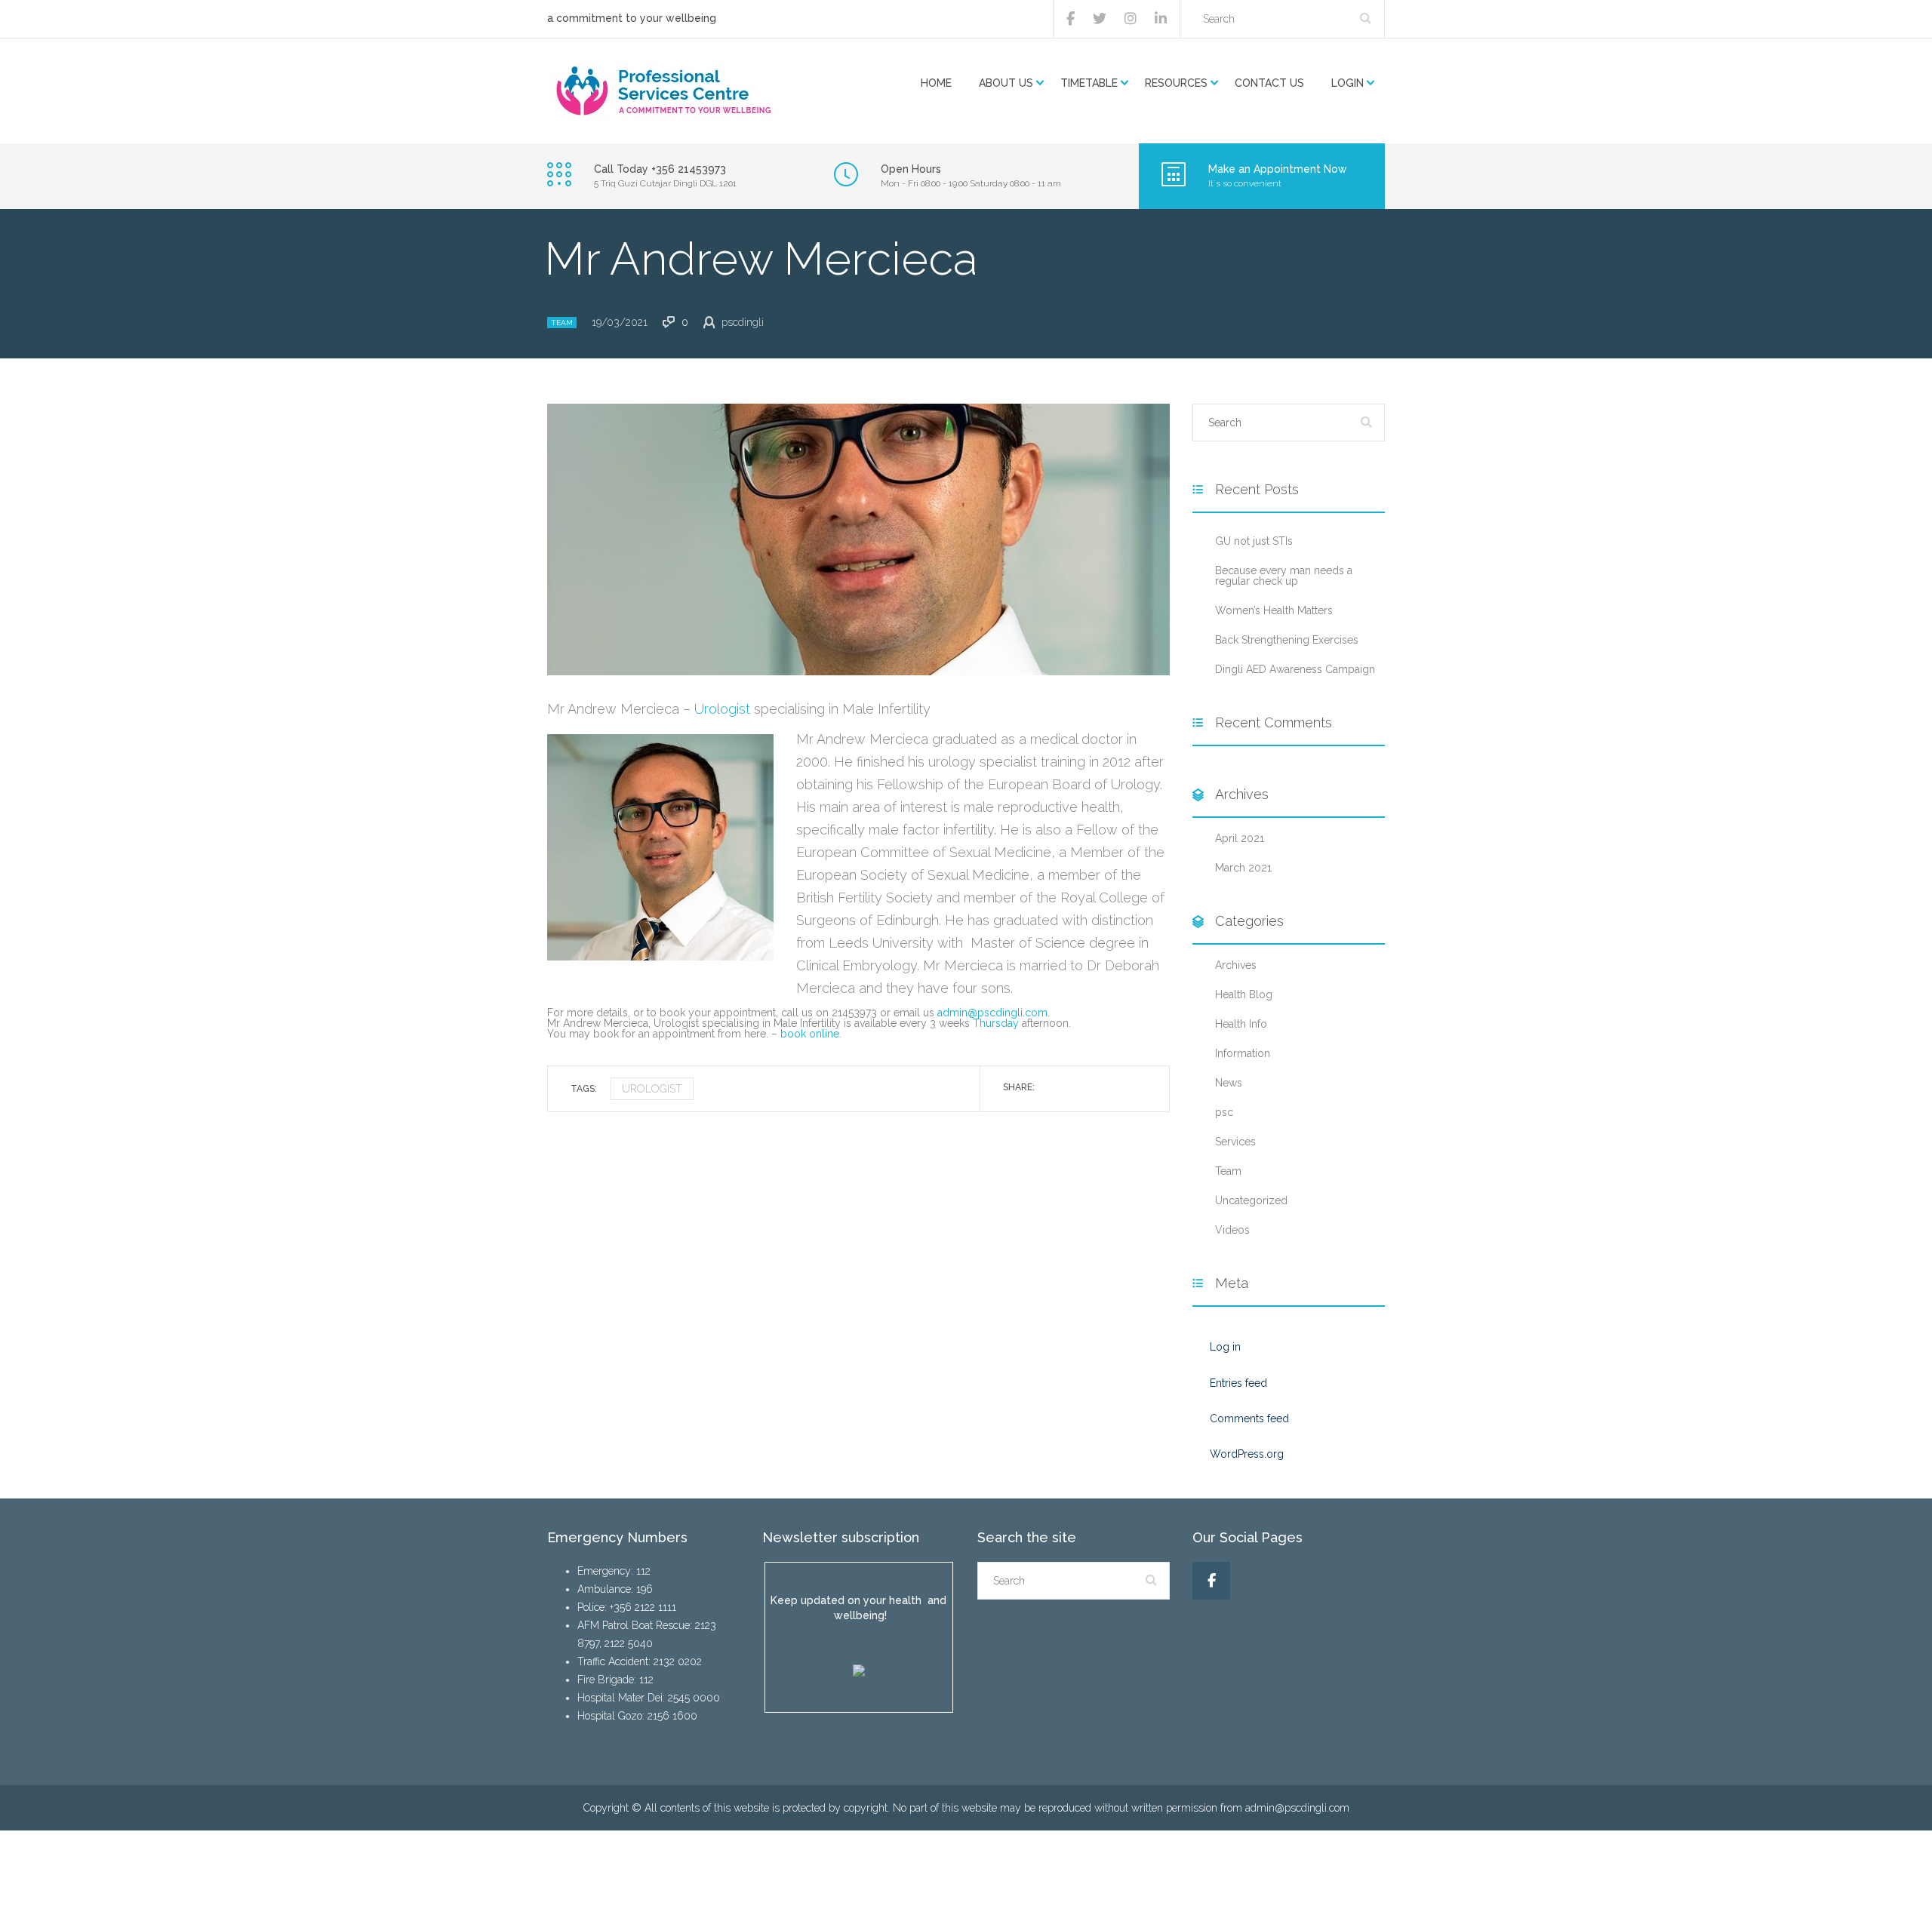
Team (562, 323)
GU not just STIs (1254, 541)
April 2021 (1240, 838)
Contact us (1269, 83)
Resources (1176, 83)
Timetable (1089, 83)
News (1229, 1083)
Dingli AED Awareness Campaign (1295, 669)
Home (936, 83)
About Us (1006, 83)
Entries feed (1238, 1383)
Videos (1232, 1230)
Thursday (996, 1023)
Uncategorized (1251, 1200)
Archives (1236, 965)
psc (1224, 1112)
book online (810, 1034)
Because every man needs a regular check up (1284, 576)
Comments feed (1249, 1418)
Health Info (1241, 1024)
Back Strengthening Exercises (1287, 640)
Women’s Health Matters (1274, 610)
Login (1347, 83)
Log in (1225, 1347)
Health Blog (1244, 994)
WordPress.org (1247, 1454)
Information (1243, 1053)
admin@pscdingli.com (992, 1013)
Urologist (724, 709)
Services (1235, 1142)
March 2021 (1243, 868)
